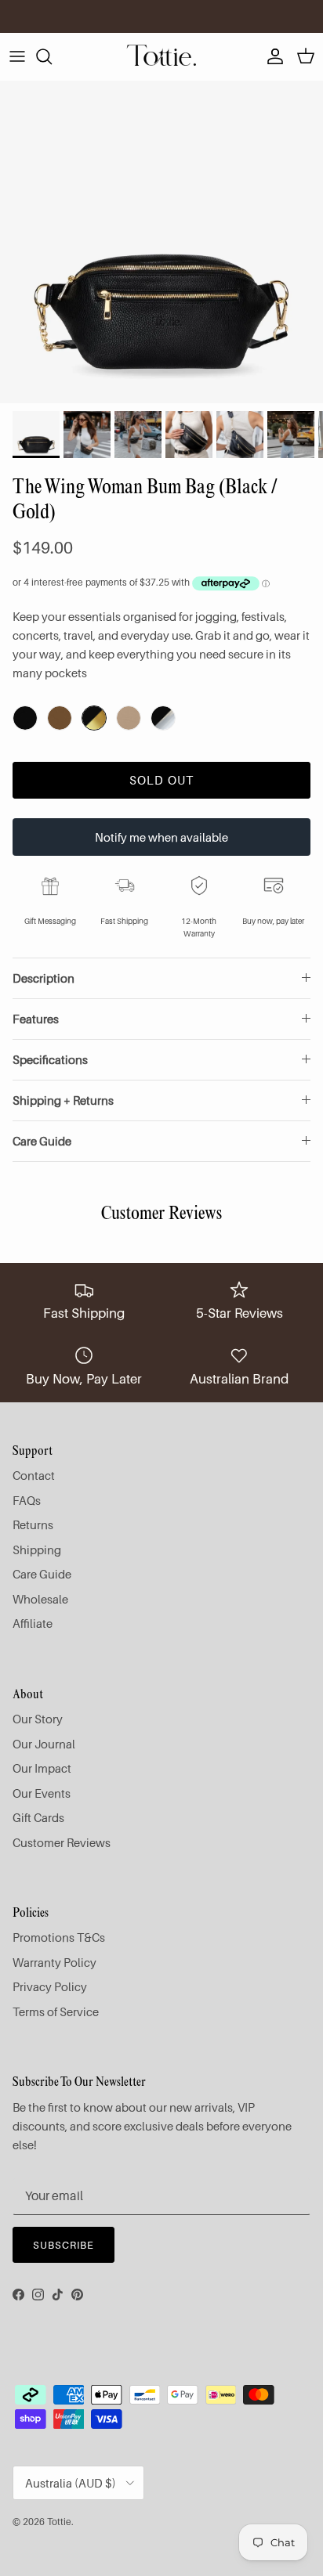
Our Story (38, 1719)
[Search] (52, 56)
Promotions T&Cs (59, 1937)
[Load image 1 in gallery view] (161, 242)
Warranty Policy (54, 1962)
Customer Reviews (62, 1842)
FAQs (27, 1500)
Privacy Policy (50, 1986)
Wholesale (40, 1599)
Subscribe (64, 2245)
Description (44, 978)
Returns (33, 1524)
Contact (34, 1475)
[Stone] (129, 718)
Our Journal (44, 1744)
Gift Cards (38, 1817)
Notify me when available (161, 837)
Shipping (37, 1550)
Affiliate (33, 1623)
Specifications (50, 1059)
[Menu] (17, 56)
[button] (94, 718)
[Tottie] (161, 56)
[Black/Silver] (163, 718)
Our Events (42, 1793)
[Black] (25, 718)
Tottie (59, 2522)
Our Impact (42, 1768)
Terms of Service (56, 2011)
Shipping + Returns (63, 1100)
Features (36, 1019)
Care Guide (42, 1141)
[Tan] (60, 718)
